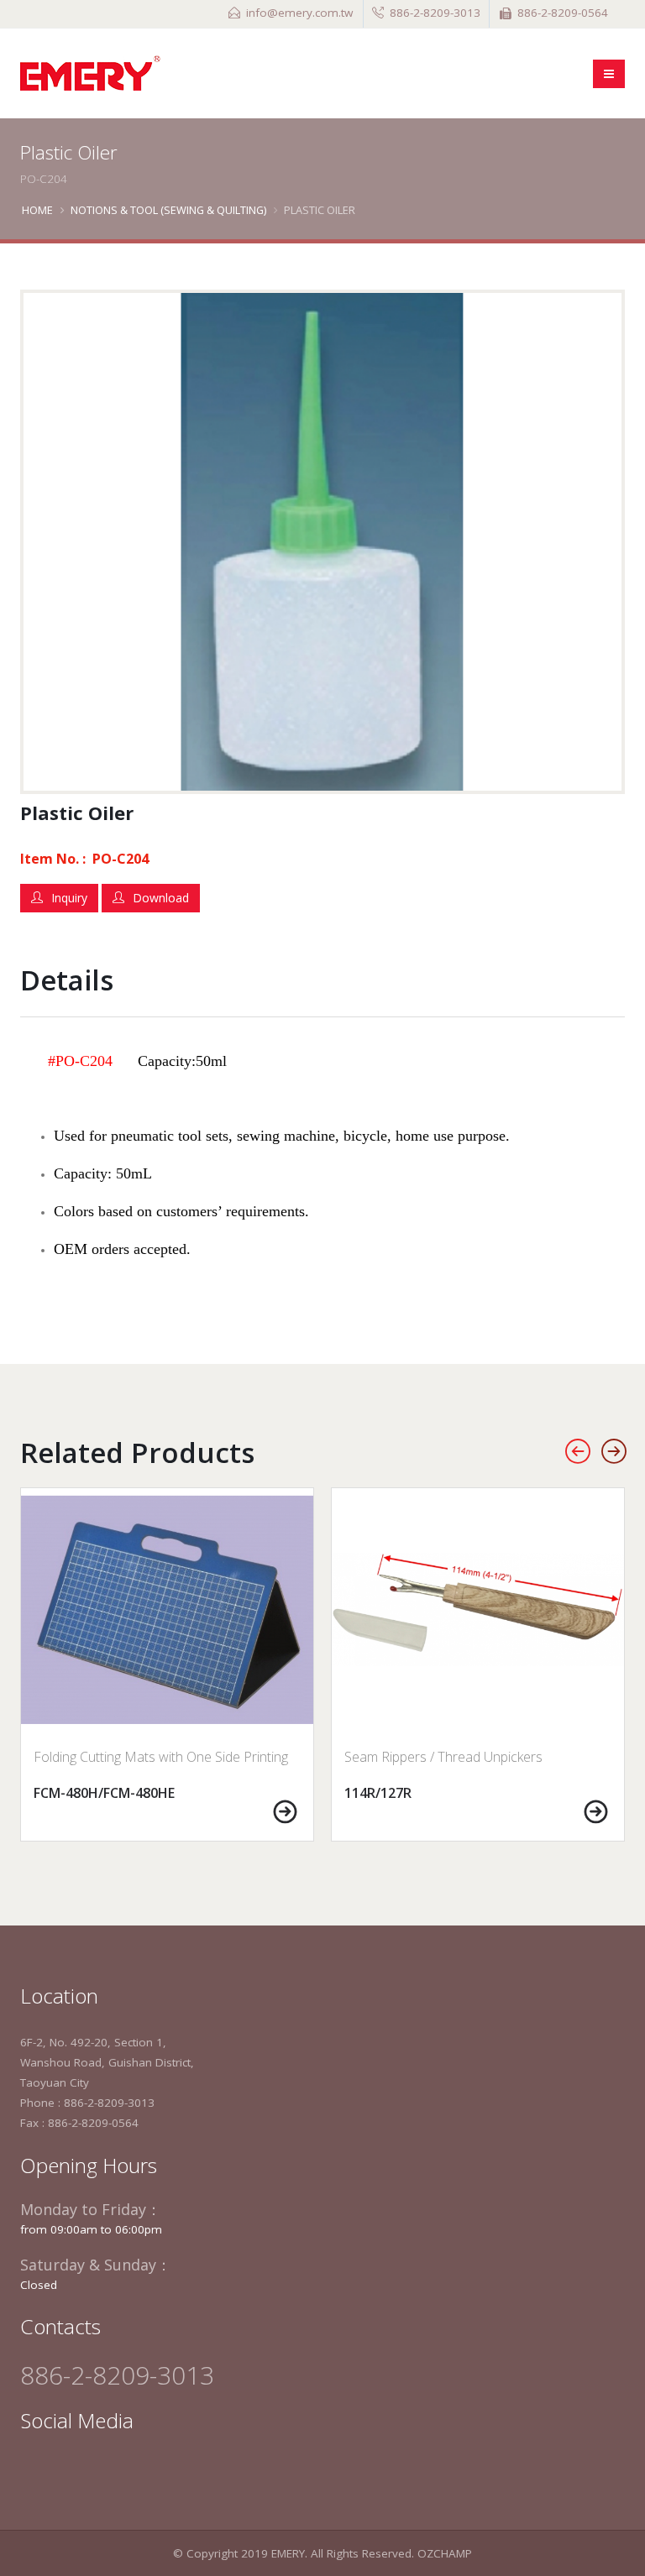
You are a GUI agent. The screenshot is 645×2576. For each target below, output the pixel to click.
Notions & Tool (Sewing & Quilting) (168, 210)
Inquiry (69, 898)
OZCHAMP (445, 2553)
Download (161, 898)
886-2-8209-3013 (435, 13)
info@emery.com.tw (299, 13)
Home (37, 210)
